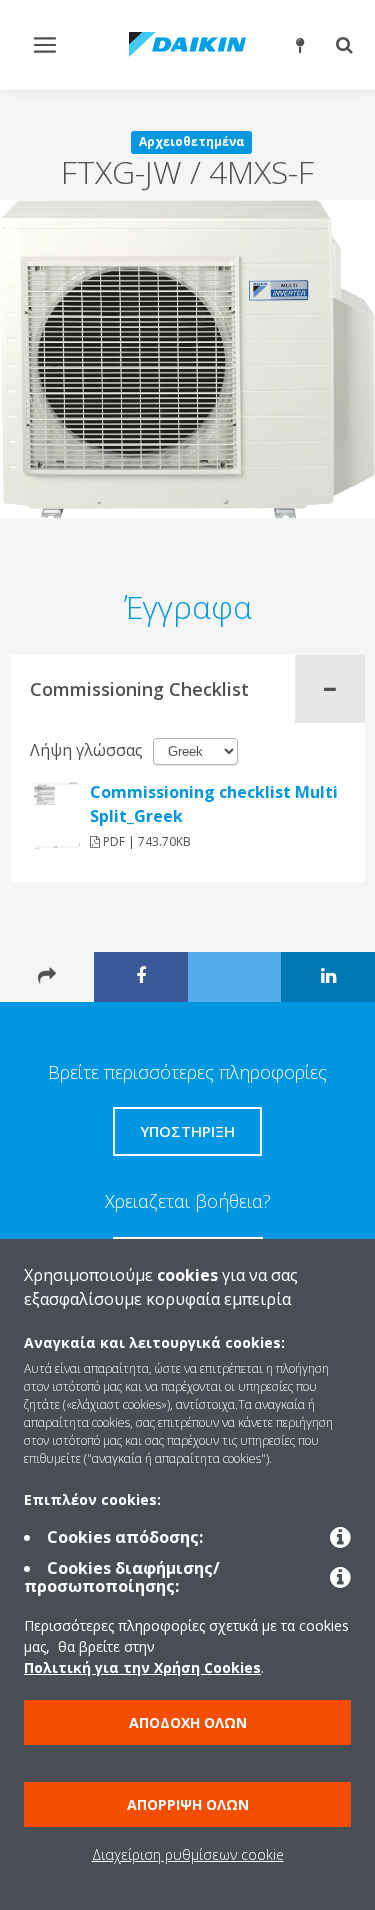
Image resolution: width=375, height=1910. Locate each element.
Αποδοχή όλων (188, 1722)
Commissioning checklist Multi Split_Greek (214, 804)
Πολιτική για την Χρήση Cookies (142, 1667)
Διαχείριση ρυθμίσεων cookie (188, 1854)
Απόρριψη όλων (188, 1804)
